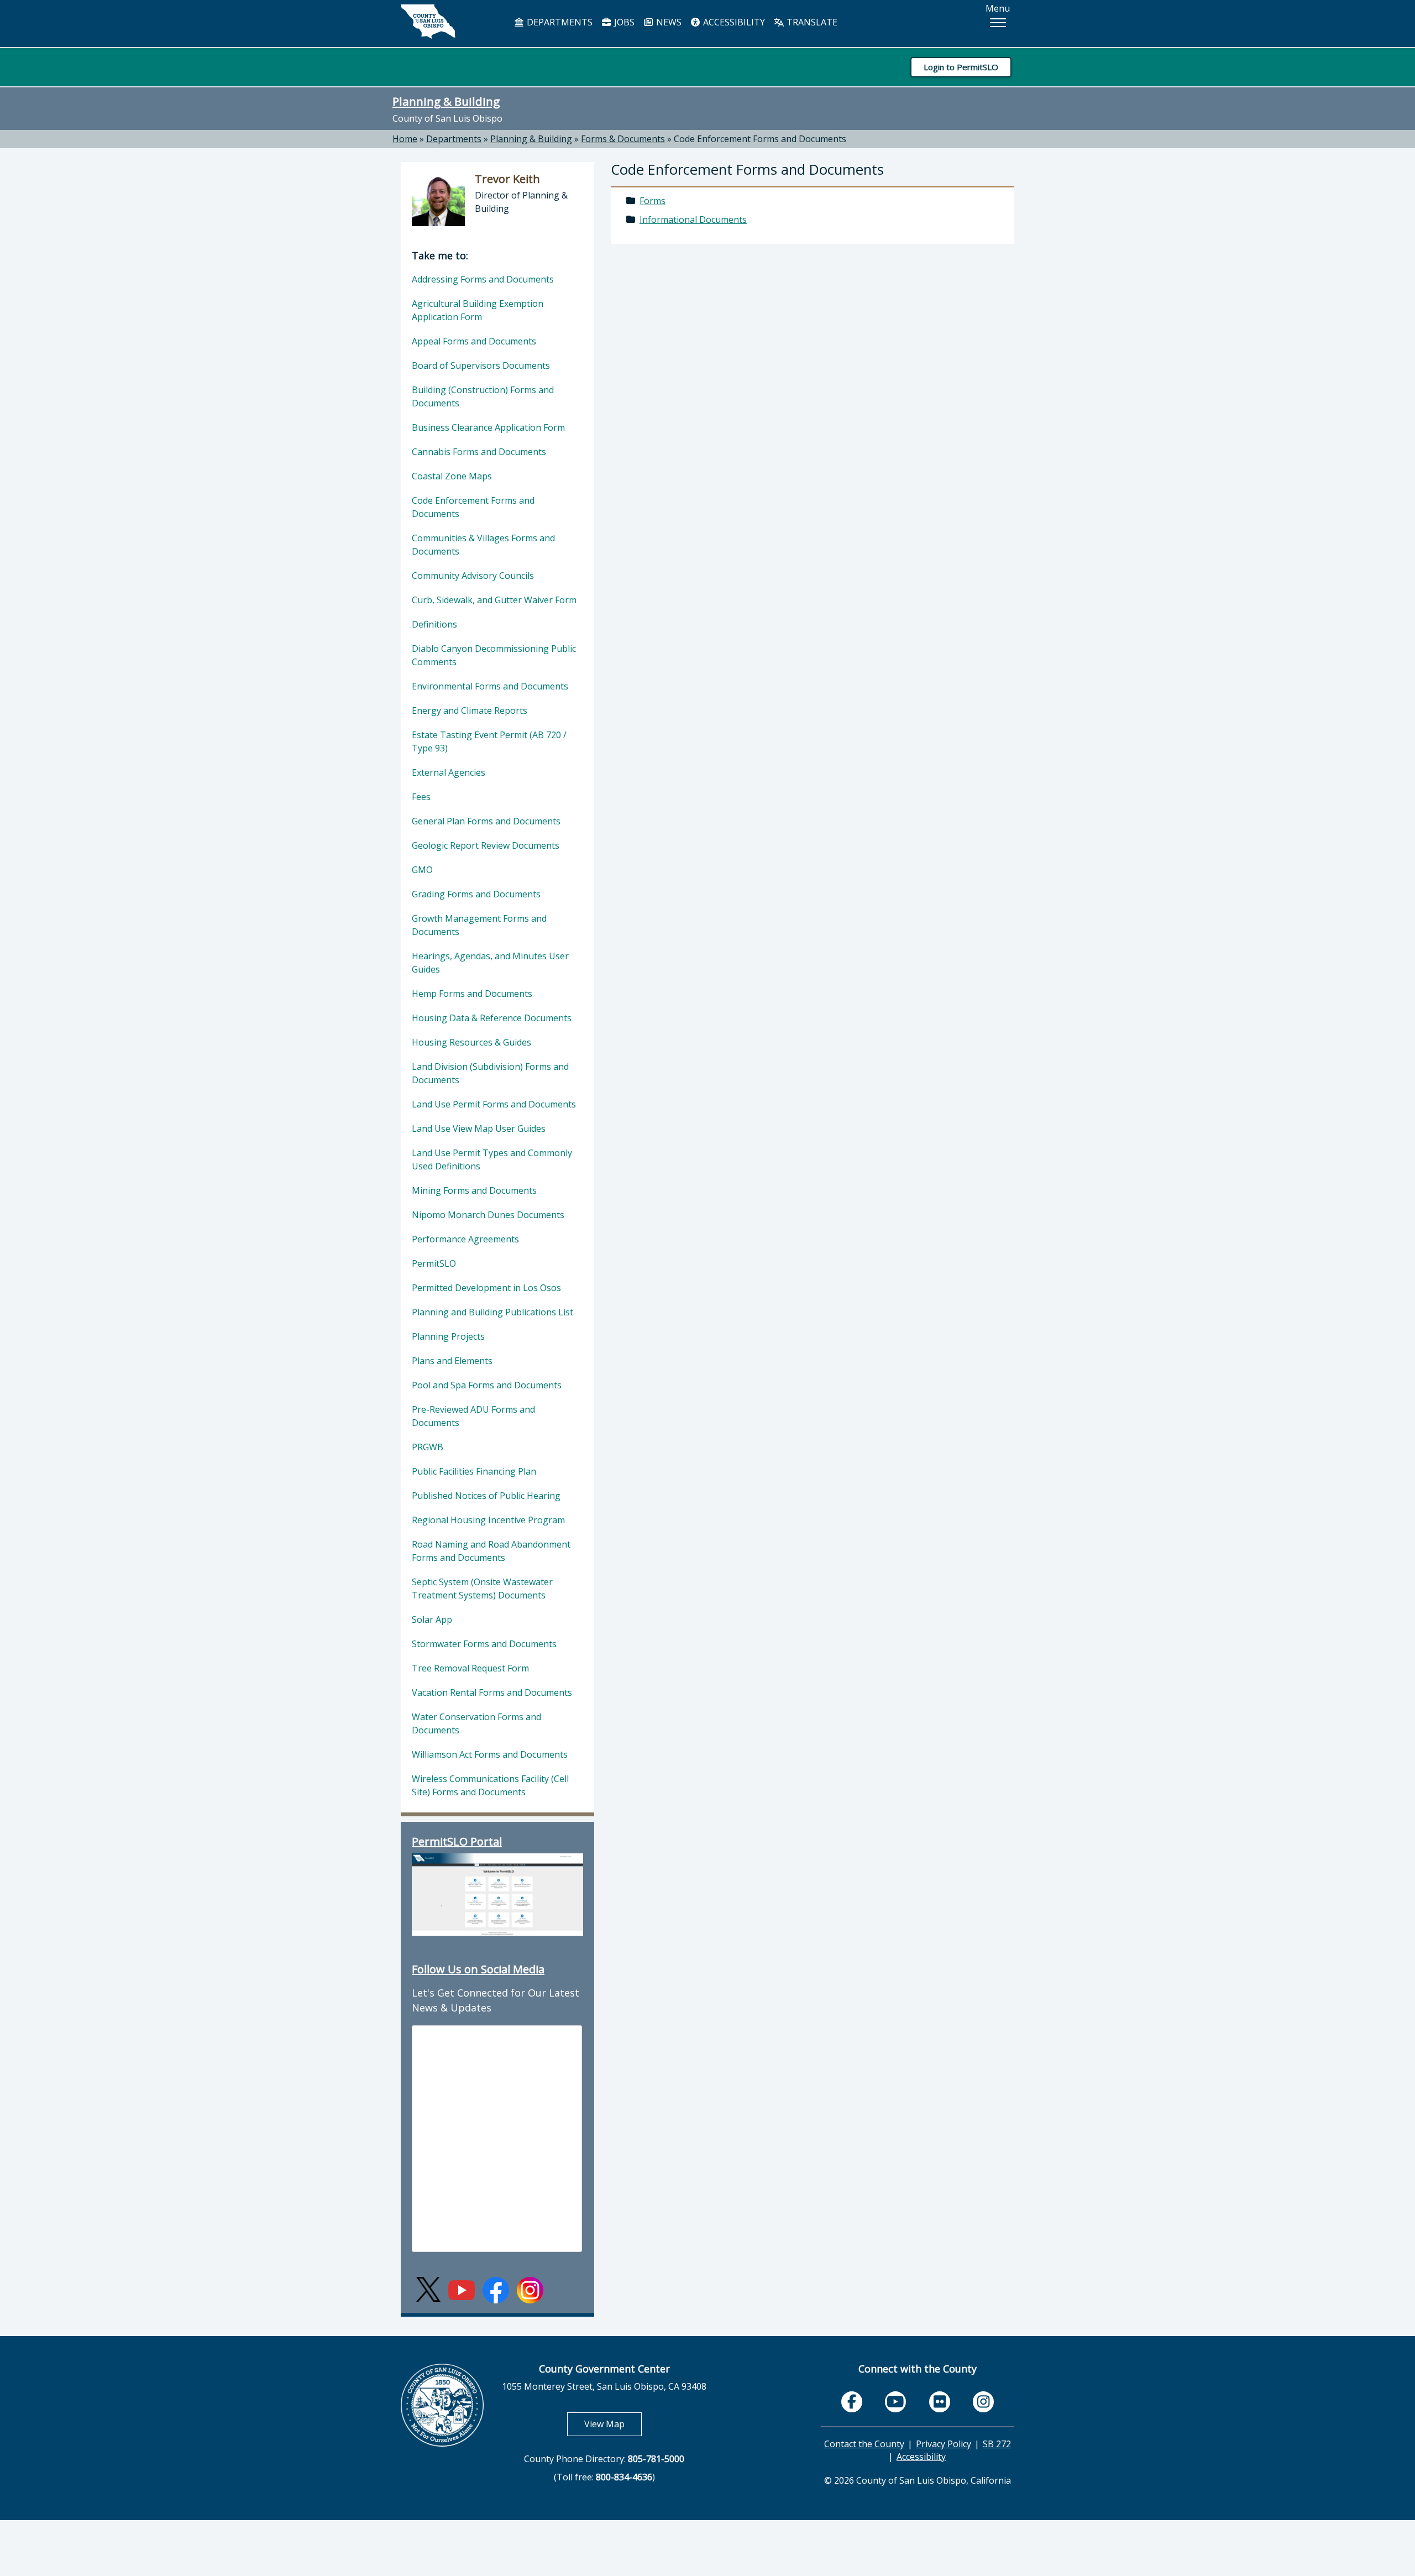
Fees (421, 797)
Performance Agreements (465, 1239)
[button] (998, 23)
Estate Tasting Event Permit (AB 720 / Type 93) (489, 741)
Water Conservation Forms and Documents (476, 1723)
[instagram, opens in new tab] (983, 2402)
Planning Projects (448, 1336)
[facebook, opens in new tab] (852, 2402)
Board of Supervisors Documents (481, 365)
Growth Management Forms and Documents (479, 925)
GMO (422, 870)
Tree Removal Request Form (470, 1668)
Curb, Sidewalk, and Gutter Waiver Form (494, 600)
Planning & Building (446, 101)
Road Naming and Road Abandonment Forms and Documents (491, 1551)
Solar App (432, 1619)
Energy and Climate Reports (470, 710)
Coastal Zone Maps (452, 476)
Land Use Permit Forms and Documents (494, 1104)
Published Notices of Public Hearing (486, 1496)
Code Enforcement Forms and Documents (760, 139)
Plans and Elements (452, 1361)
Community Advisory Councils (473, 576)
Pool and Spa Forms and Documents (487, 1385)
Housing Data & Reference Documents (492, 1018)
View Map (613, 2424)
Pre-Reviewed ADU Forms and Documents (473, 1416)
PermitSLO (434, 1263)
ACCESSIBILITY (733, 22)
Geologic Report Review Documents (486, 845)
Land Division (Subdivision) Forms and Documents (490, 1073)
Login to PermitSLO (961, 67)
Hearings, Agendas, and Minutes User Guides (490, 963)
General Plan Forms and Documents (486, 821)
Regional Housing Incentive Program (488, 1520)
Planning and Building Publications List (492, 1312)
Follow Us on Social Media (478, 1969)
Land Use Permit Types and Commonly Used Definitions (492, 1159)
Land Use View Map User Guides (479, 1128)
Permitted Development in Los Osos (486, 1288)
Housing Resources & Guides (471, 1042)
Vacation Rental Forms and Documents (492, 1692)
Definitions (434, 624)
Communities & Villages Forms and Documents (483, 545)
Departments (454, 139)
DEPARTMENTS (559, 22)
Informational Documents (693, 220)
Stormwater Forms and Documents (484, 1644)
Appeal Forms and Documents (474, 341)
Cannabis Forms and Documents (479, 452)
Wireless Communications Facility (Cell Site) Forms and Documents (490, 1785)
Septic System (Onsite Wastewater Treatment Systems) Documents (482, 1589)
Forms (653, 201)
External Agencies (449, 772)
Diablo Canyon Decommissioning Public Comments (494, 655)
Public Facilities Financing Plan (474, 1471)
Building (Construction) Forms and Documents (483, 396)
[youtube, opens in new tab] (896, 2402)
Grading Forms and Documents (476, 894)
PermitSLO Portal (457, 1841)
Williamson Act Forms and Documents (490, 1754)
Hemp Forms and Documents (472, 994)
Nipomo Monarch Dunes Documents (488, 1215)
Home (405, 139)
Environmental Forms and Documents (490, 686)
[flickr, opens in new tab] (940, 2402)
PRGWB (428, 1447)
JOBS (623, 22)
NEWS (668, 22)
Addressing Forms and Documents (483, 279)
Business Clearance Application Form (488, 427)
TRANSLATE (811, 22)
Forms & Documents (623, 139)
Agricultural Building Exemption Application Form (478, 310)
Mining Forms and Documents (474, 1190)
